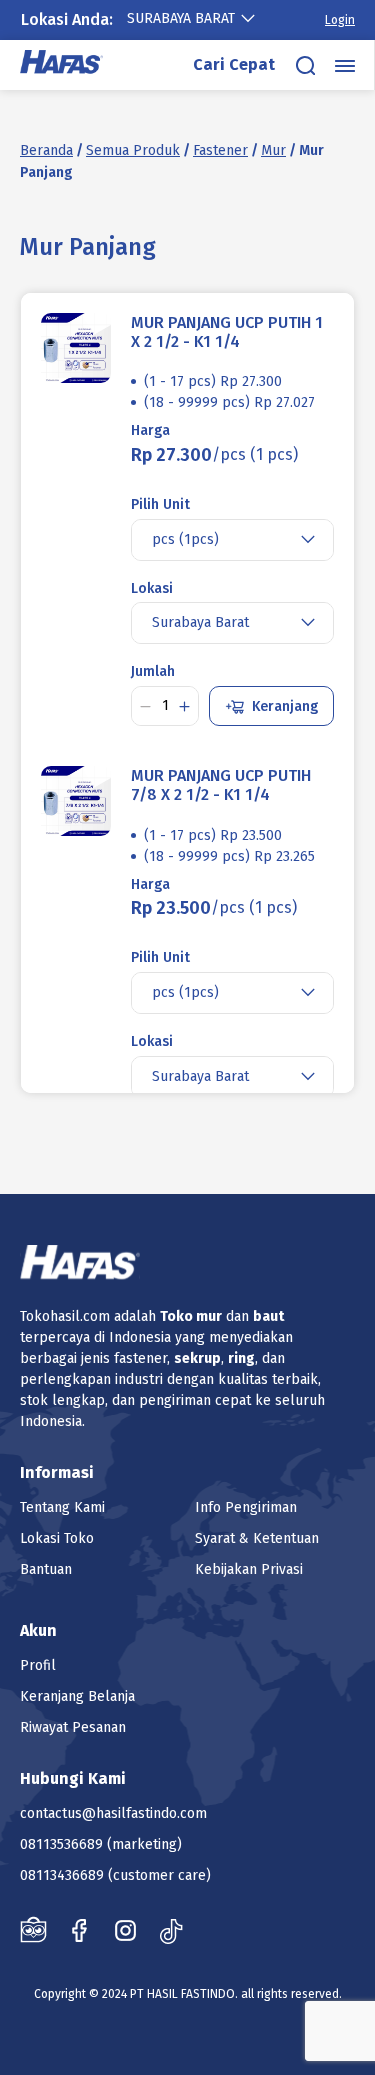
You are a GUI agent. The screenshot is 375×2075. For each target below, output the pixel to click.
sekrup (197, 1358)
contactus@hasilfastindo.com (113, 1813)
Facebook (79, 1930)
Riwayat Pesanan (73, 1727)
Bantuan (46, 1569)
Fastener (220, 150)
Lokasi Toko (57, 1538)
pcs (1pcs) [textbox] (185, 539)
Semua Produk (133, 150)
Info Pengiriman (246, 1507)
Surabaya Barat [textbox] (181, 18)
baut (268, 1316)
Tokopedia (33, 1930)
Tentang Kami (62, 1507)
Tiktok (171, 1930)
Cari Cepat (234, 64)
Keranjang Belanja (77, 1696)
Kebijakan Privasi (249, 1569)
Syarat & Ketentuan (257, 1538)
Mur (273, 150)
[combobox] (201, 19)
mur (209, 1316)
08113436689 (62, 1875)
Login (340, 20)
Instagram (125, 1930)
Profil (38, 1665)
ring (241, 1358)
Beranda (46, 150)
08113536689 (61, 1844)
